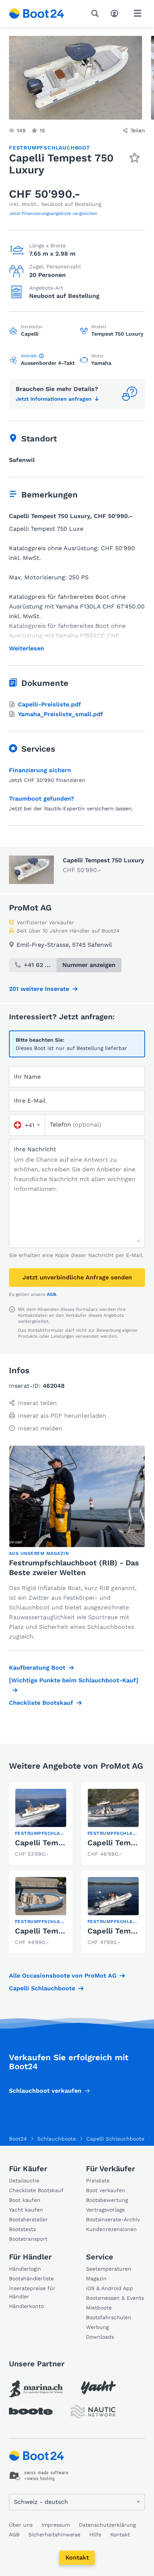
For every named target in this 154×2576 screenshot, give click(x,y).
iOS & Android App (110, 2288)
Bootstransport (28, 2239)
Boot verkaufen (106, 2190)
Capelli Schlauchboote (42, 1988)
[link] (41, 1824)
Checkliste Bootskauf (41, 1703)
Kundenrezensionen (111, 2229)
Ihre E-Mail (30, 1101)
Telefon (76, 1124)
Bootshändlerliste (31, 2278)
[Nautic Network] (93, 2412)
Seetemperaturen (109, 2269)
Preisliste (98, 2181)
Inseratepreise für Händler (32, 2292)
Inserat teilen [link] (37, 1403)
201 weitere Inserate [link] (39, 989)
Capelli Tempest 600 (53, 1931)
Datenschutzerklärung (107, 2525)
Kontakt (77, 2557)
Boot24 (18, 2139)
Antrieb (29, 356)
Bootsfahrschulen (109, 2317)
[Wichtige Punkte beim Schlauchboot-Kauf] (74, 1680)
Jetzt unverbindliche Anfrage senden (77, 1277)
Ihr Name (27, 1077)
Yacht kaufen (26, 2210)
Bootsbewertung (107, 2200)
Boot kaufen (25, 2200)
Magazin (96, 2278)
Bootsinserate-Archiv (113, 2219)
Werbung (97, 2327)
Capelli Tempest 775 (53, 1843)
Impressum (56, 2525)
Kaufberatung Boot (37, 1668)
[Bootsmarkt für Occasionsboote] (37, 13)
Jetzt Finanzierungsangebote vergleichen (53, 213)
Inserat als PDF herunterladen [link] (62, 1416)
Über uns (21, 2525)
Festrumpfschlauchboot (50, 148)
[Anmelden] (116, 13)
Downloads (100, 2337)
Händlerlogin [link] (25, 2269)
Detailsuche (24, 2181)
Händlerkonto (26, 2306)
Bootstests (22, 2229)
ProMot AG (30, 908)
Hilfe (95, 2535)
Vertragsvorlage (105, 2210)
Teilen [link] (138, 130)
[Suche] (96, 13)
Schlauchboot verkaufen (45, 2091)
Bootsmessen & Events (115, 2298)
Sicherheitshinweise (54, 2535)
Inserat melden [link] (40, 1428)
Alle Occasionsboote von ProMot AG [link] (63, 1976)
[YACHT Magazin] (98, 2387)
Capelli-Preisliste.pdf (50, 704)
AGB (51, 1294)
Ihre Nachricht (35, 1149)
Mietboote (99, 2308)
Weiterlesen (27, 648)
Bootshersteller (28, 2219)
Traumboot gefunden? (41, 799)
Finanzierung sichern (40, 770)
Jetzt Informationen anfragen (54, 399)
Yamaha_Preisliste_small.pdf (61, 714)
